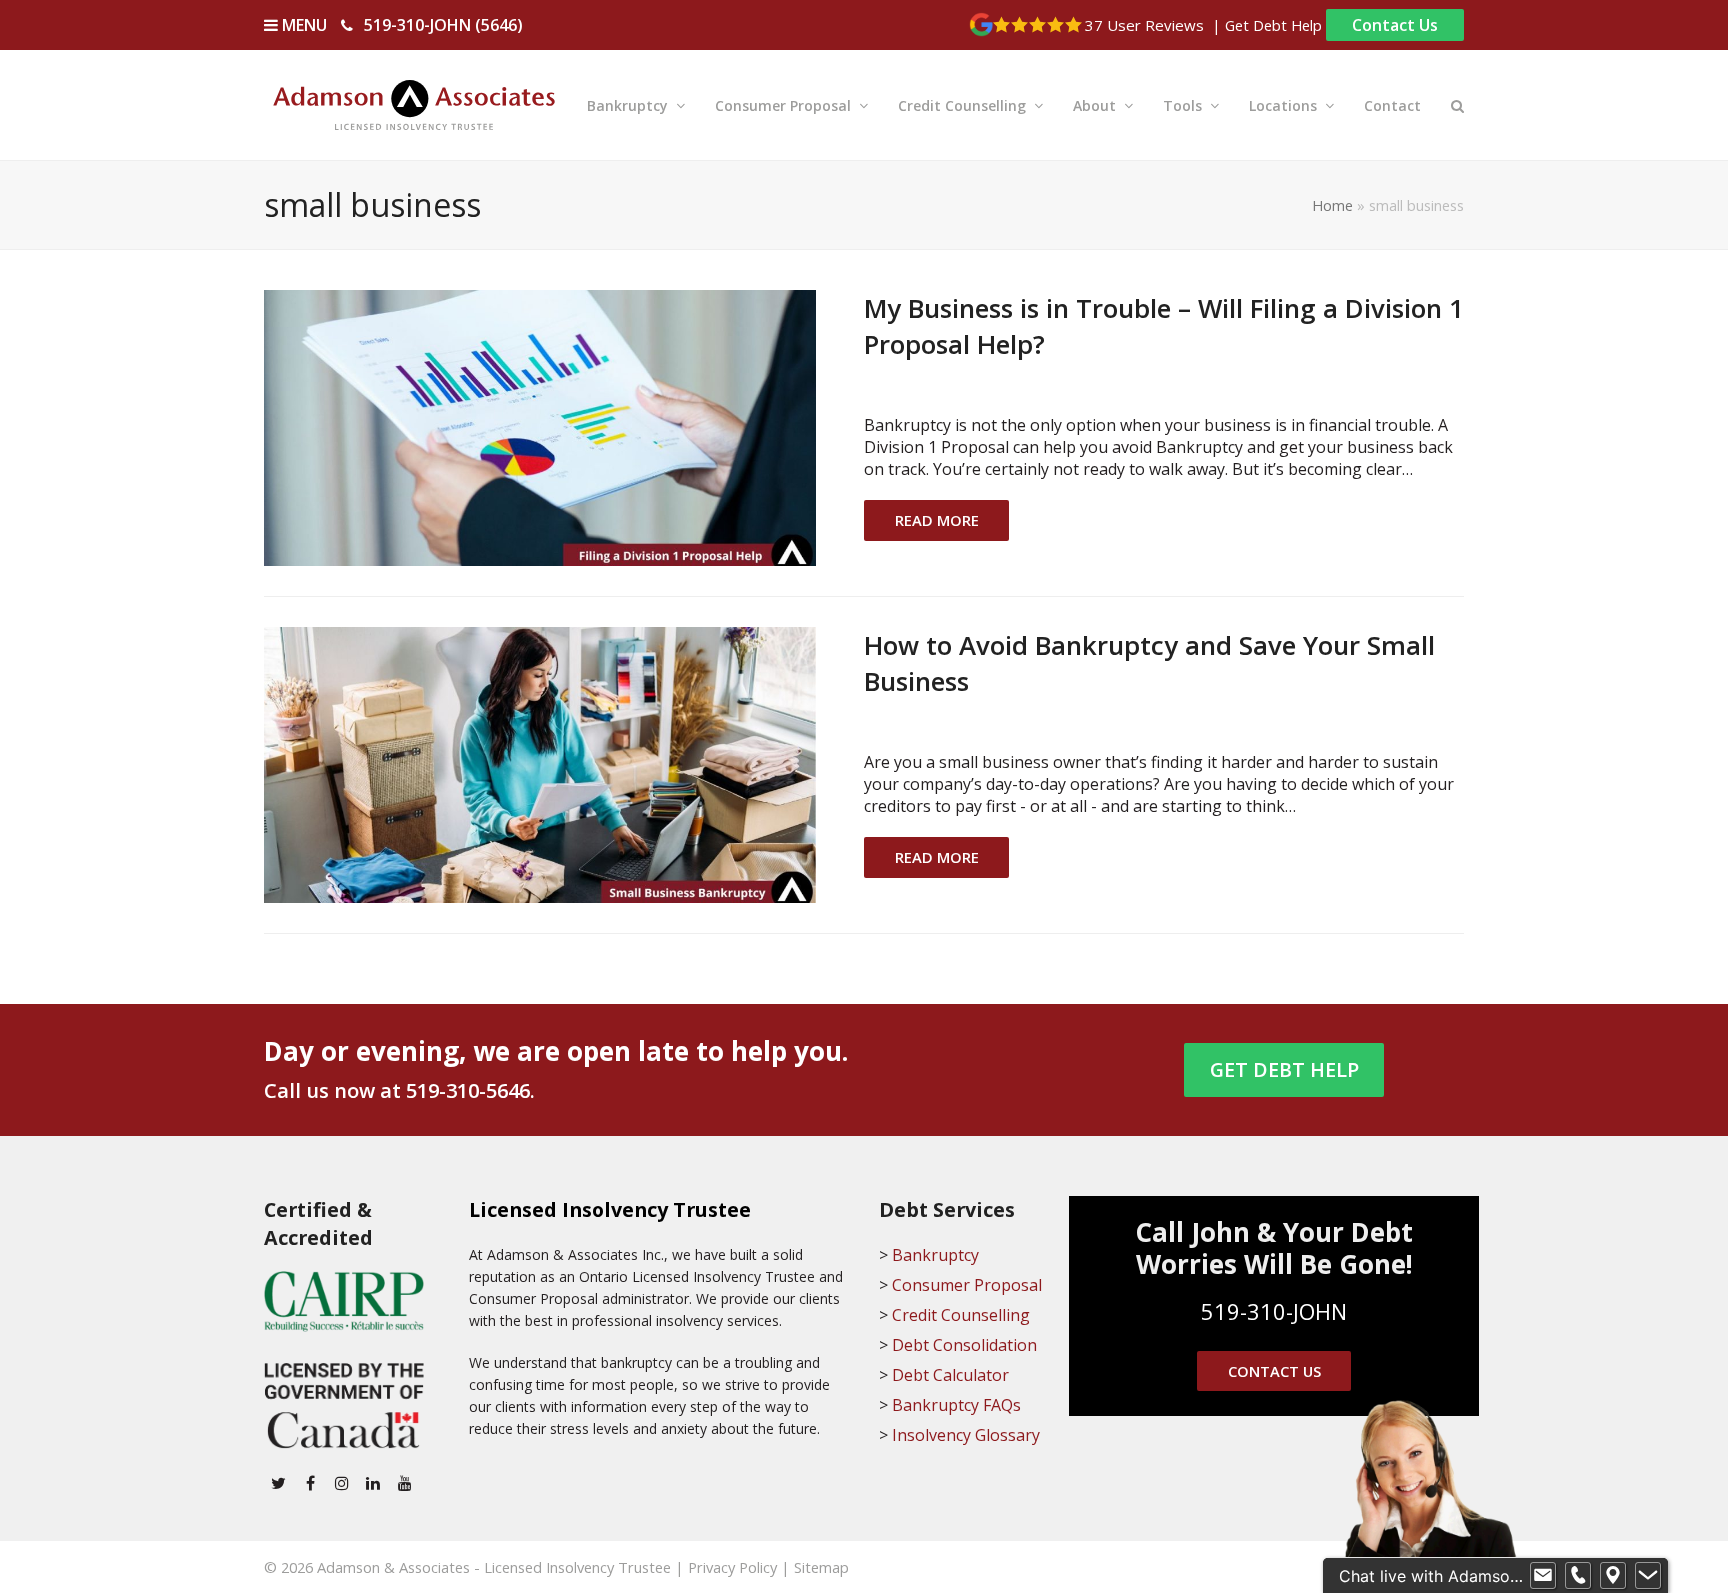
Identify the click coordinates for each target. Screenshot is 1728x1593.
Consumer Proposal (967, 1285)
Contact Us (1395, 25)
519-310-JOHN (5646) (443, 25)
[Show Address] (1613, 1576)
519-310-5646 (468, 1090)
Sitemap (821, 1567)
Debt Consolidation (964, 1345)
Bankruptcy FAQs (956, 1405)
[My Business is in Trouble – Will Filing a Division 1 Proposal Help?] (540, 426)
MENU (302, 25)
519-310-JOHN (1274, 1311)
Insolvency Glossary (966, 1435)
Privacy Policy (732, 1567)
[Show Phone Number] (1578, 1576)
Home (1332, 205)
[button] (1457, 105)
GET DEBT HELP (1284, 1069)
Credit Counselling (961, 1315)
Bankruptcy (935, 1255)
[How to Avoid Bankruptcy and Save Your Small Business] (540, 763)
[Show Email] (1543, 1576)
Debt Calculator (950, 1375)
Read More (937, 520)
